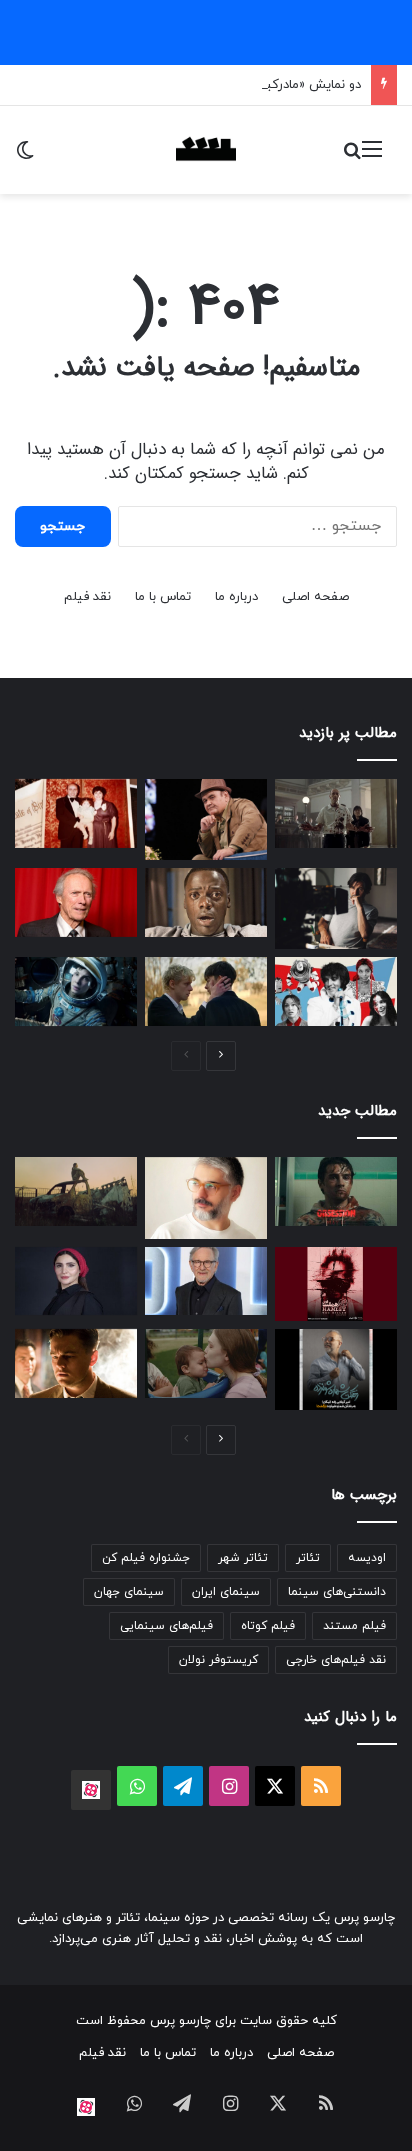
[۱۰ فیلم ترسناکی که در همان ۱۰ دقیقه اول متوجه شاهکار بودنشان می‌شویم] (206, 902)
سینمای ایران (226, 1592)
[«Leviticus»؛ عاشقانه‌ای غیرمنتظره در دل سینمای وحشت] (206, 991)
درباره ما (236, 597)
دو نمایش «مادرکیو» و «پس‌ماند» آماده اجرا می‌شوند (221, 85)
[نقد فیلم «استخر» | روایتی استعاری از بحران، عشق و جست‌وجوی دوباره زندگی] (336, 908)
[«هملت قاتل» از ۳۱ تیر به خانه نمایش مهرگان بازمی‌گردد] (336, 1284)
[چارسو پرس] (206, 150)
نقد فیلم (87, 597)
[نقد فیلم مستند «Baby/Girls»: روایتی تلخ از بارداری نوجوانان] (206, 1363)
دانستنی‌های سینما (337, 1592)
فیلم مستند (354, 1626)
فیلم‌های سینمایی (166, 1626)
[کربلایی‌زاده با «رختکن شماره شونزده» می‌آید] (336, 1369)
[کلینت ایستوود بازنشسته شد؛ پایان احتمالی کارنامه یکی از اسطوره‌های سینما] (76, 902)
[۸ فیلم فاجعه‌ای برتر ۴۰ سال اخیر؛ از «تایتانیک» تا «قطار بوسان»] (76, 991)
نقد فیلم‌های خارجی (336, 1660)
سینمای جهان (129, 1592)
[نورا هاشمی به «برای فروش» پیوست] (76, 1281)
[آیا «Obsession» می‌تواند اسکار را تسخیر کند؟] (336, 1191)
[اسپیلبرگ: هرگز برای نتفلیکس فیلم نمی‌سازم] (206, 1281)
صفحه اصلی (315, 597)
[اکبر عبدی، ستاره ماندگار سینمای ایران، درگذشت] (206, 819)
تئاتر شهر (243, 1558)
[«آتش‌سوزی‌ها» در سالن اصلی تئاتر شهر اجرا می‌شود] (206, 1197)
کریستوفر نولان (218, 1660)
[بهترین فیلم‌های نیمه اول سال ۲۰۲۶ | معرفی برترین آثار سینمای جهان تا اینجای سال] (336, 991)
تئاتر (308, 1558)
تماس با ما (163, 597)
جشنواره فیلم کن (146, 1558)
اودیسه (367, 1558)
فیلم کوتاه (268, 1626)
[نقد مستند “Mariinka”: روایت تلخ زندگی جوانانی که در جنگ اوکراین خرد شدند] (76, 1191)
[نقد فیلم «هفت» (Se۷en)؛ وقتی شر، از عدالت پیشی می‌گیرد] (336, 813)
